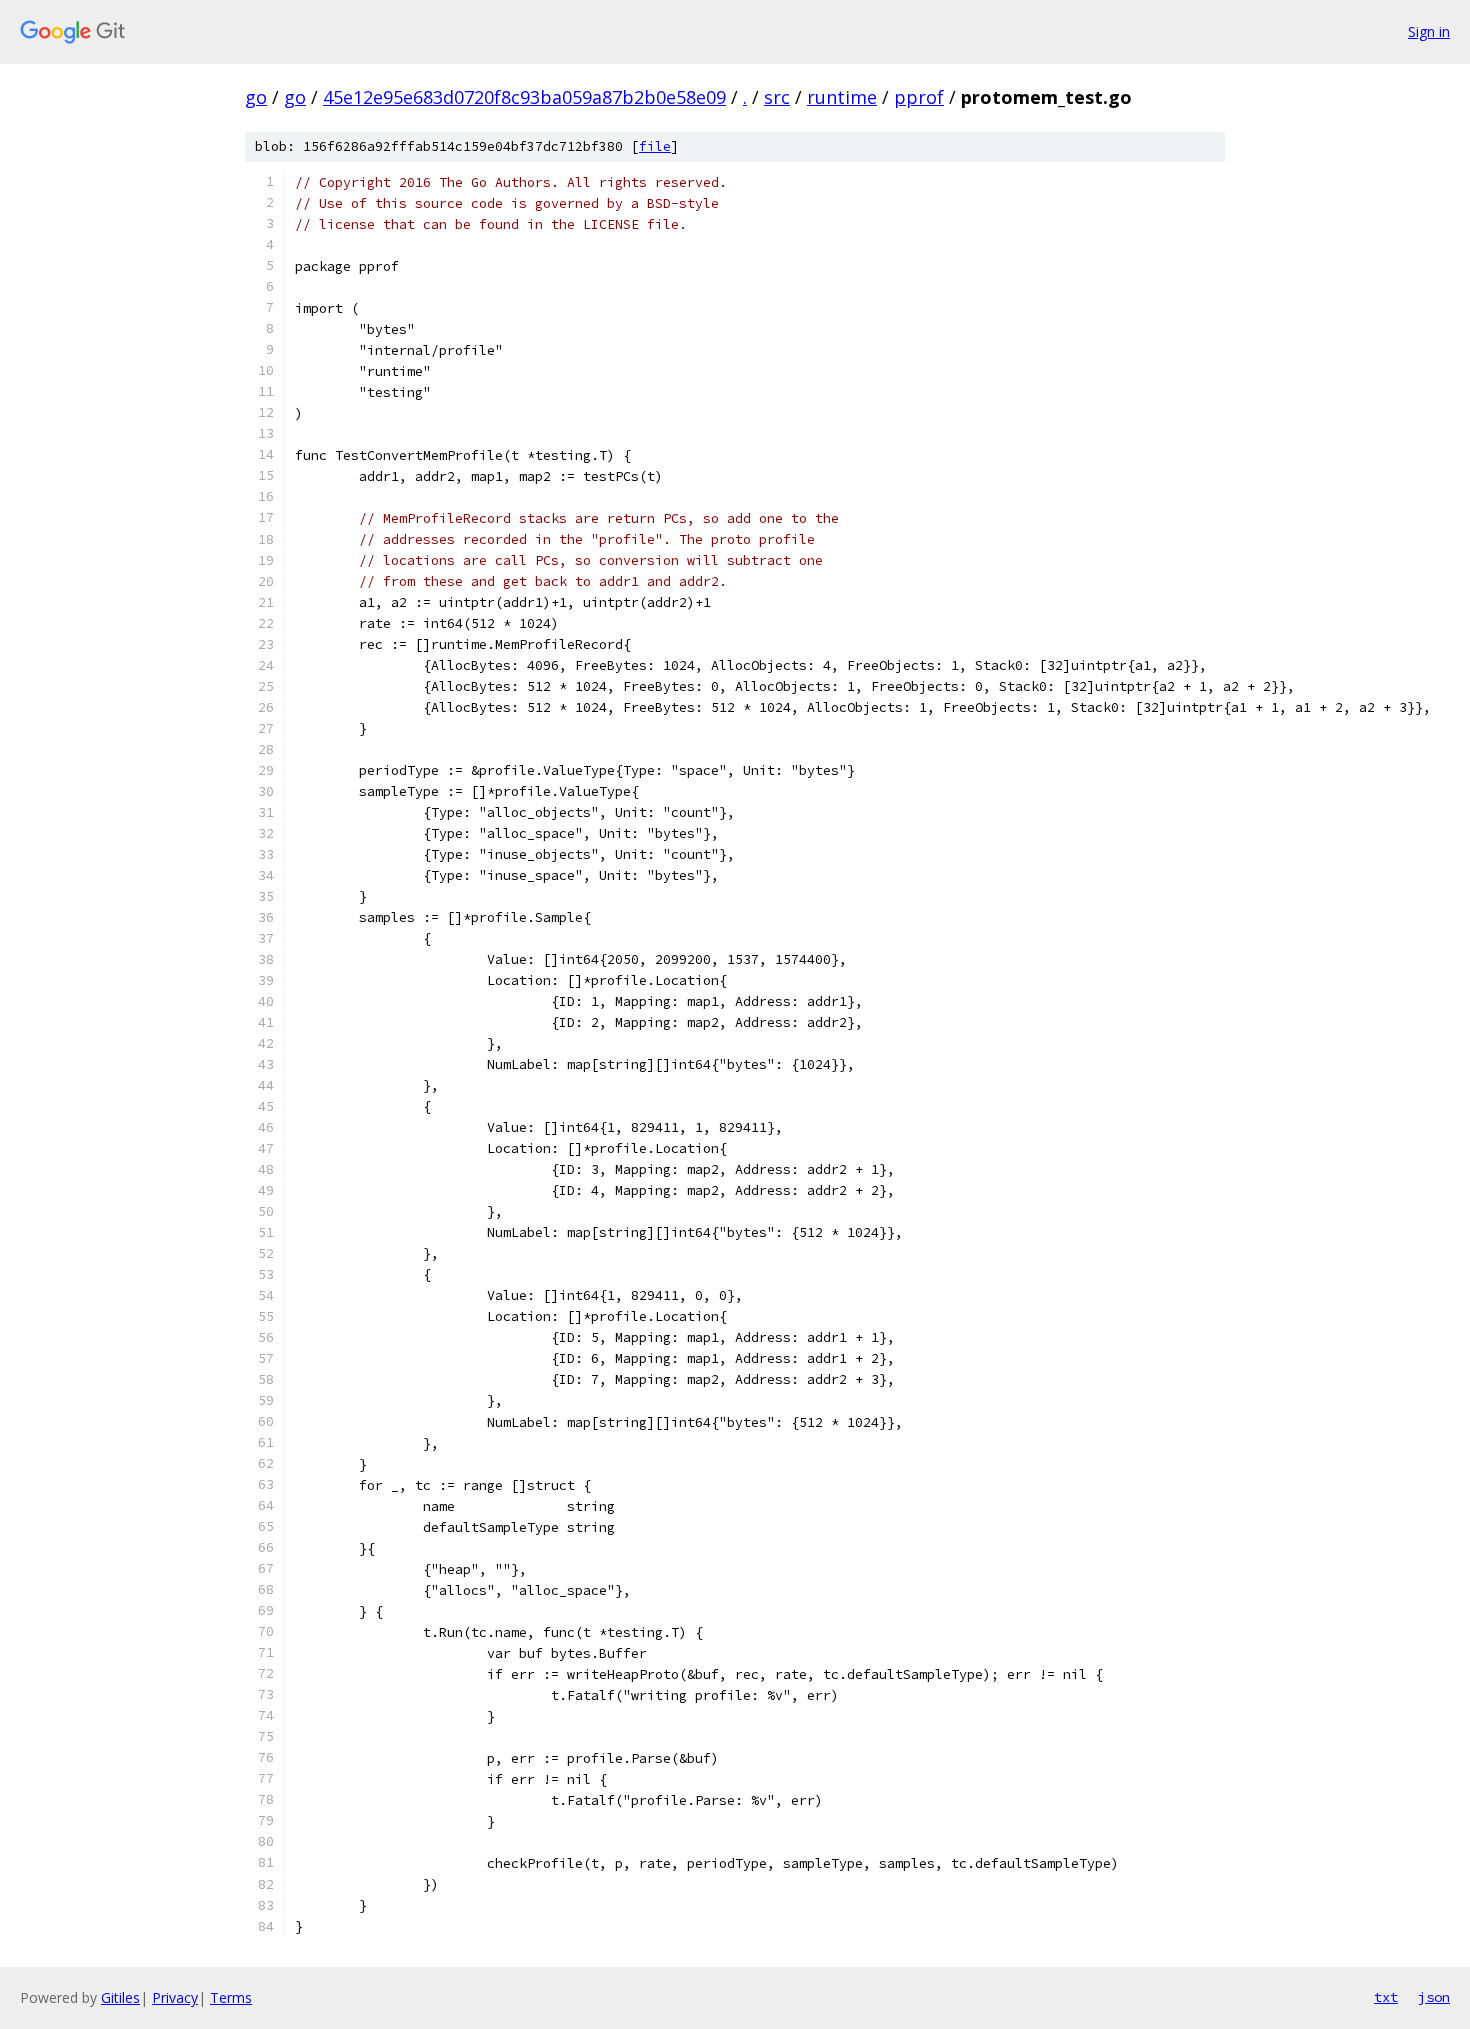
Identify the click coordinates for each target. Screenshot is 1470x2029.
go (256, 97)
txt (1386, 1997)
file (655, 146)
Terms (231, 1997)
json (1434, 1997)
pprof (919, 97)
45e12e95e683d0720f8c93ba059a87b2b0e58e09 (524, 97)
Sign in (1429, 31)
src (777, 97)
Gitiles (120, 1997)
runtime (842, 97)
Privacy (175, 1997)
